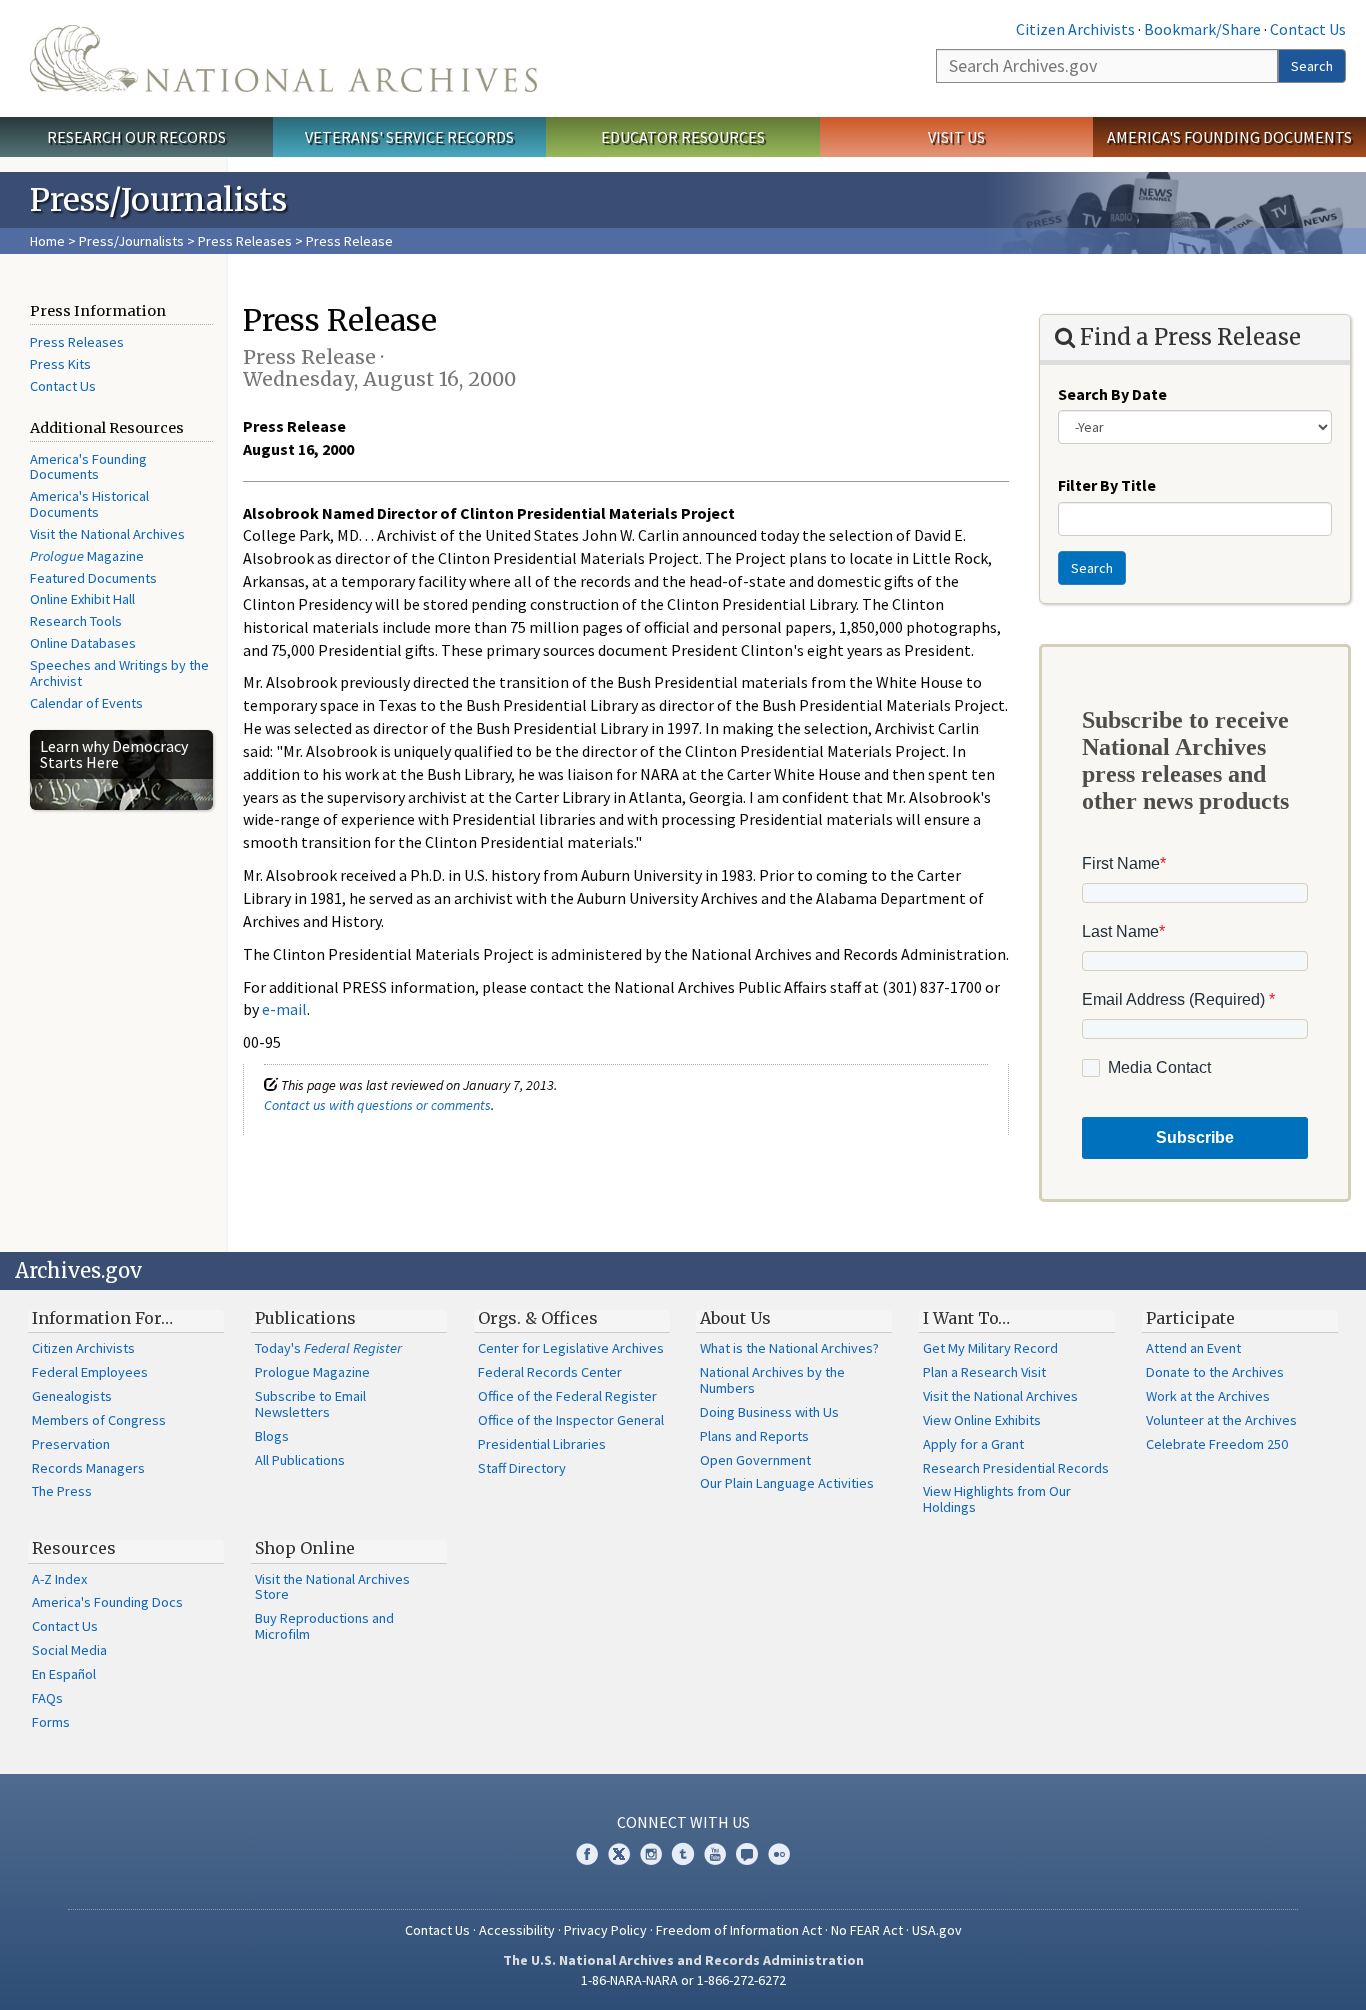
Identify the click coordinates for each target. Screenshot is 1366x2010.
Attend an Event (1193, 1348)
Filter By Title (1107, 485)
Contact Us (1308, 29)
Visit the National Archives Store (332, 1587)
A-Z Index (59, 1579)
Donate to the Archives (1215, 1372)
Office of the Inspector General (571, 1420)
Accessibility (517, 1930)
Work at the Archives (1208, 1396)
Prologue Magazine (312, 1372)
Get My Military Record (990, 1348)
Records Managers (88, 1468)
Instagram (651, 1854)
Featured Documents (93, 578)
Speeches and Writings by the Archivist (119, 673)
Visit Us (956, 137)
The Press (62, 1491)
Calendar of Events (86, 703)
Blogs (272, 1436)
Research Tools (76, 621)
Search (1312, 66)
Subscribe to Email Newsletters (310, 1404)
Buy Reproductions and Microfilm (324, 1626)
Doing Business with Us (769, 1412)
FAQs (47, 1698)
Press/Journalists (131, 241)
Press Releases (245, 241)
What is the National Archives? (789, 1348)
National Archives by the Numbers (772, 1380)
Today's (328, 1348)
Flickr (779, 1854)
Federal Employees (90, 1372)
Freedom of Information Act (739, 1930)
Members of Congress (99, 1420)
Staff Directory (522, 1468)
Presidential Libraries (542, 1444)
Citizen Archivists (1075, 29)
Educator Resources (683, 137)
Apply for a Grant (973, 1444)
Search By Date (1112, 394)
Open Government (755, 1460)
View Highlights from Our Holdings (997, 1499)
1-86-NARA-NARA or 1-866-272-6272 (683, 1980)
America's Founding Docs (107, 1602)
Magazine (87, 556)
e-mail (284, 1009)
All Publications (300, 1460)
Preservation (71, 1444)
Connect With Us (683, 1822)
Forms (51, 1722)
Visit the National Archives (107, 534)
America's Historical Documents (89, 504)
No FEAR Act (867, 1930)
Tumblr (683, 1854)
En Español (64, 1674)
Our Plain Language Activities (787, 1483)
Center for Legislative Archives (571, 1348)
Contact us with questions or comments (377, 1105)
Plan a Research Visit (984, 1372)
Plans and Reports (754, 1436)
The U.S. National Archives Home (283, 58)
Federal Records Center (550, 1372)
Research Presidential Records (1016, 1468)
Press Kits (60, 364)
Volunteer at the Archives (1221, 1420)
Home (47, 241)
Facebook (587, 1854)
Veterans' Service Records (409, 137)
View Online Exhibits (982, 1420)
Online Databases (83, 643)
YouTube (715, 1854)
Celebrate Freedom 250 (1217, 1444)
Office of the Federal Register (567, 1396)
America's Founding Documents (1229, 137)
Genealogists (72, 1396)
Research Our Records (136, 137)
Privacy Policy (605, 1930)
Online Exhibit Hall (82, 599)
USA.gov (937, 1930)
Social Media (69, 1650)
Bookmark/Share (1202, 29)
